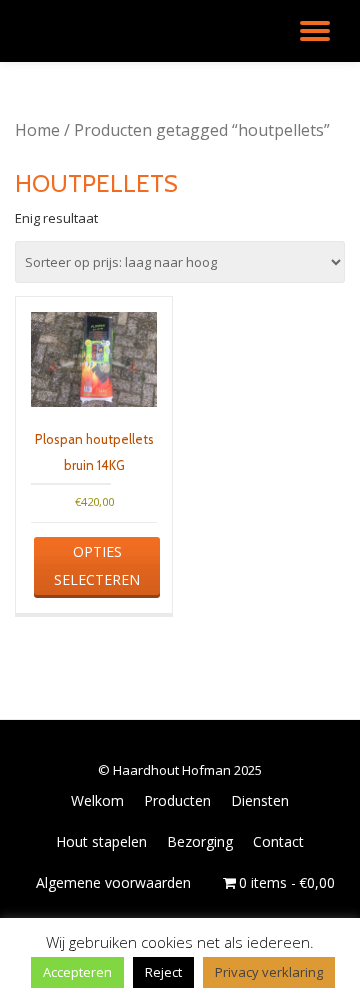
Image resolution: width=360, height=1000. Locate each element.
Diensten (260, 800)
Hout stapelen (101, 841)
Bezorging (200, 841)
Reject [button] (163, 972)
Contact (278, 841)
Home (37, 130)
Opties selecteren (97, 565)
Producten (177, 800)
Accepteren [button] (77, 972)
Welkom (97, 800)
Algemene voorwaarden (113, 882)
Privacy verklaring (269, 972)
